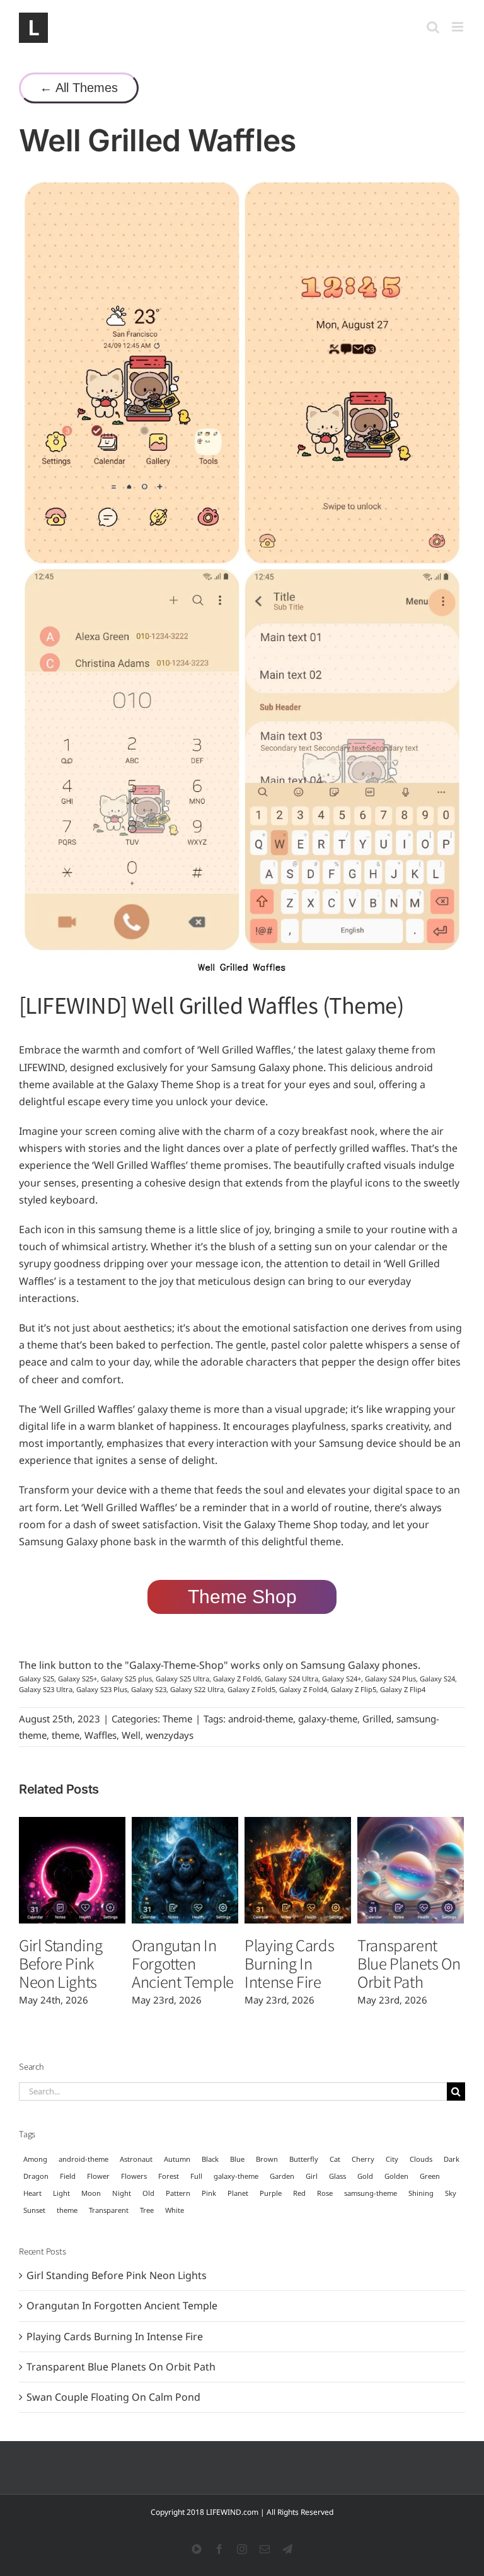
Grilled (377, 1719)
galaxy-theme (328, 1719)
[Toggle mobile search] (433, 27)
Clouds (421, 2159)
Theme (177, 1719)
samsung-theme (371, 2193)
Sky (451, 2193)
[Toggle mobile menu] (458, 27)
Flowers (134, 2176)
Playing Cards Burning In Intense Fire (289, 1963)
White (175, 2210)
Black (210, 2159)
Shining (421, 2193)
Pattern (178, 2193)
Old (148, 2193)
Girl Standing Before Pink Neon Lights (60, 1963)
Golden (396, 2176)
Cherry (363, 2159)
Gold (365, 2176)
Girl (312, 2176)
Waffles (101, 1735)
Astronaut (136, 2159)
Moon (91, 2193)
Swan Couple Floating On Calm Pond (113, 2397)
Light (61, 2193)
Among (35, 2159)
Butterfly (304, 2159)
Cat (335, 2159)
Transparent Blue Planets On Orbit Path (409, 1963)
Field (68, 2176)
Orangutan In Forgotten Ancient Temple (183, 1963)
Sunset (34, 2210)
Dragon (36, 2176)
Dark (452, 2159)
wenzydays (170, 1735)
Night (122, 2193)
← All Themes (79, 88)
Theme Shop (242, 1597)
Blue (237, 2159)
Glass (337, 2176)
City (392, 2159)
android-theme (261, 1719)
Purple (271, 2193)
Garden (282, 2176)
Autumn (177, 2159)
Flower (98, 2176)
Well (131, 1735)
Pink (209, 2193)
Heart (32, 2193)
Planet (238, 2193)
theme (66, 1735)
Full (196, 2176)
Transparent (109, 2210)
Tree (147, 2210)
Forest (169, 2176)
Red (299, 2193)
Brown (267, 2159)
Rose (325, 2193)
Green (430, 2176)
